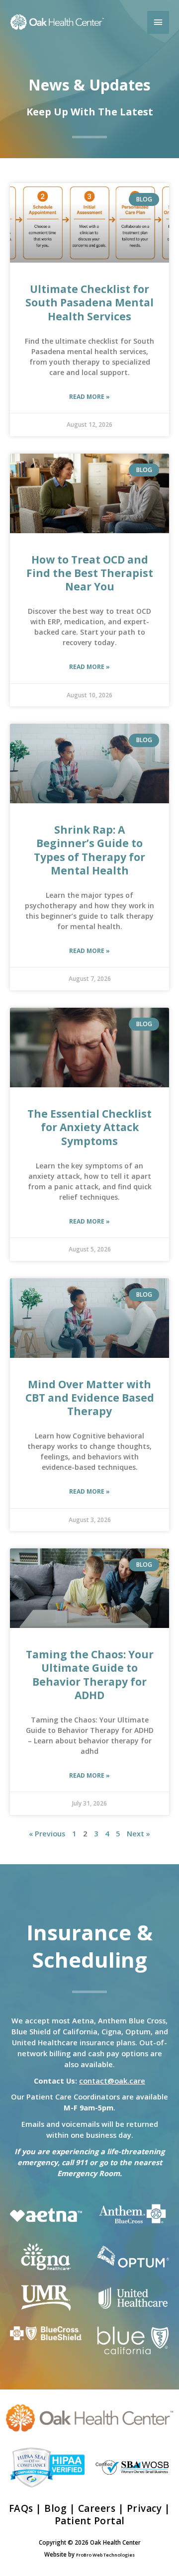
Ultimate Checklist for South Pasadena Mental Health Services (89, 303)
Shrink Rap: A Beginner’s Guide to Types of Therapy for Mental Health (89, 850)
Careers (97, 2508)
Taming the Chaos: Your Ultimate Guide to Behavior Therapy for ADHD (90, 1675)
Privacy (144, 2508)
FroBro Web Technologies (105, 2555)
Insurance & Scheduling (89, 1946)
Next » (138, 1833)
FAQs (21, 2508)
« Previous (47, 1833)
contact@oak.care (112, 2081)
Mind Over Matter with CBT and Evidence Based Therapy (90, 1398)
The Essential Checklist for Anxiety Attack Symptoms (89, 1127)
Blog (55, 2508)
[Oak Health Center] (57, 22)
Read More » (89, 397)
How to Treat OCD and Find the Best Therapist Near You (90, 573)
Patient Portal (90, 2521)
